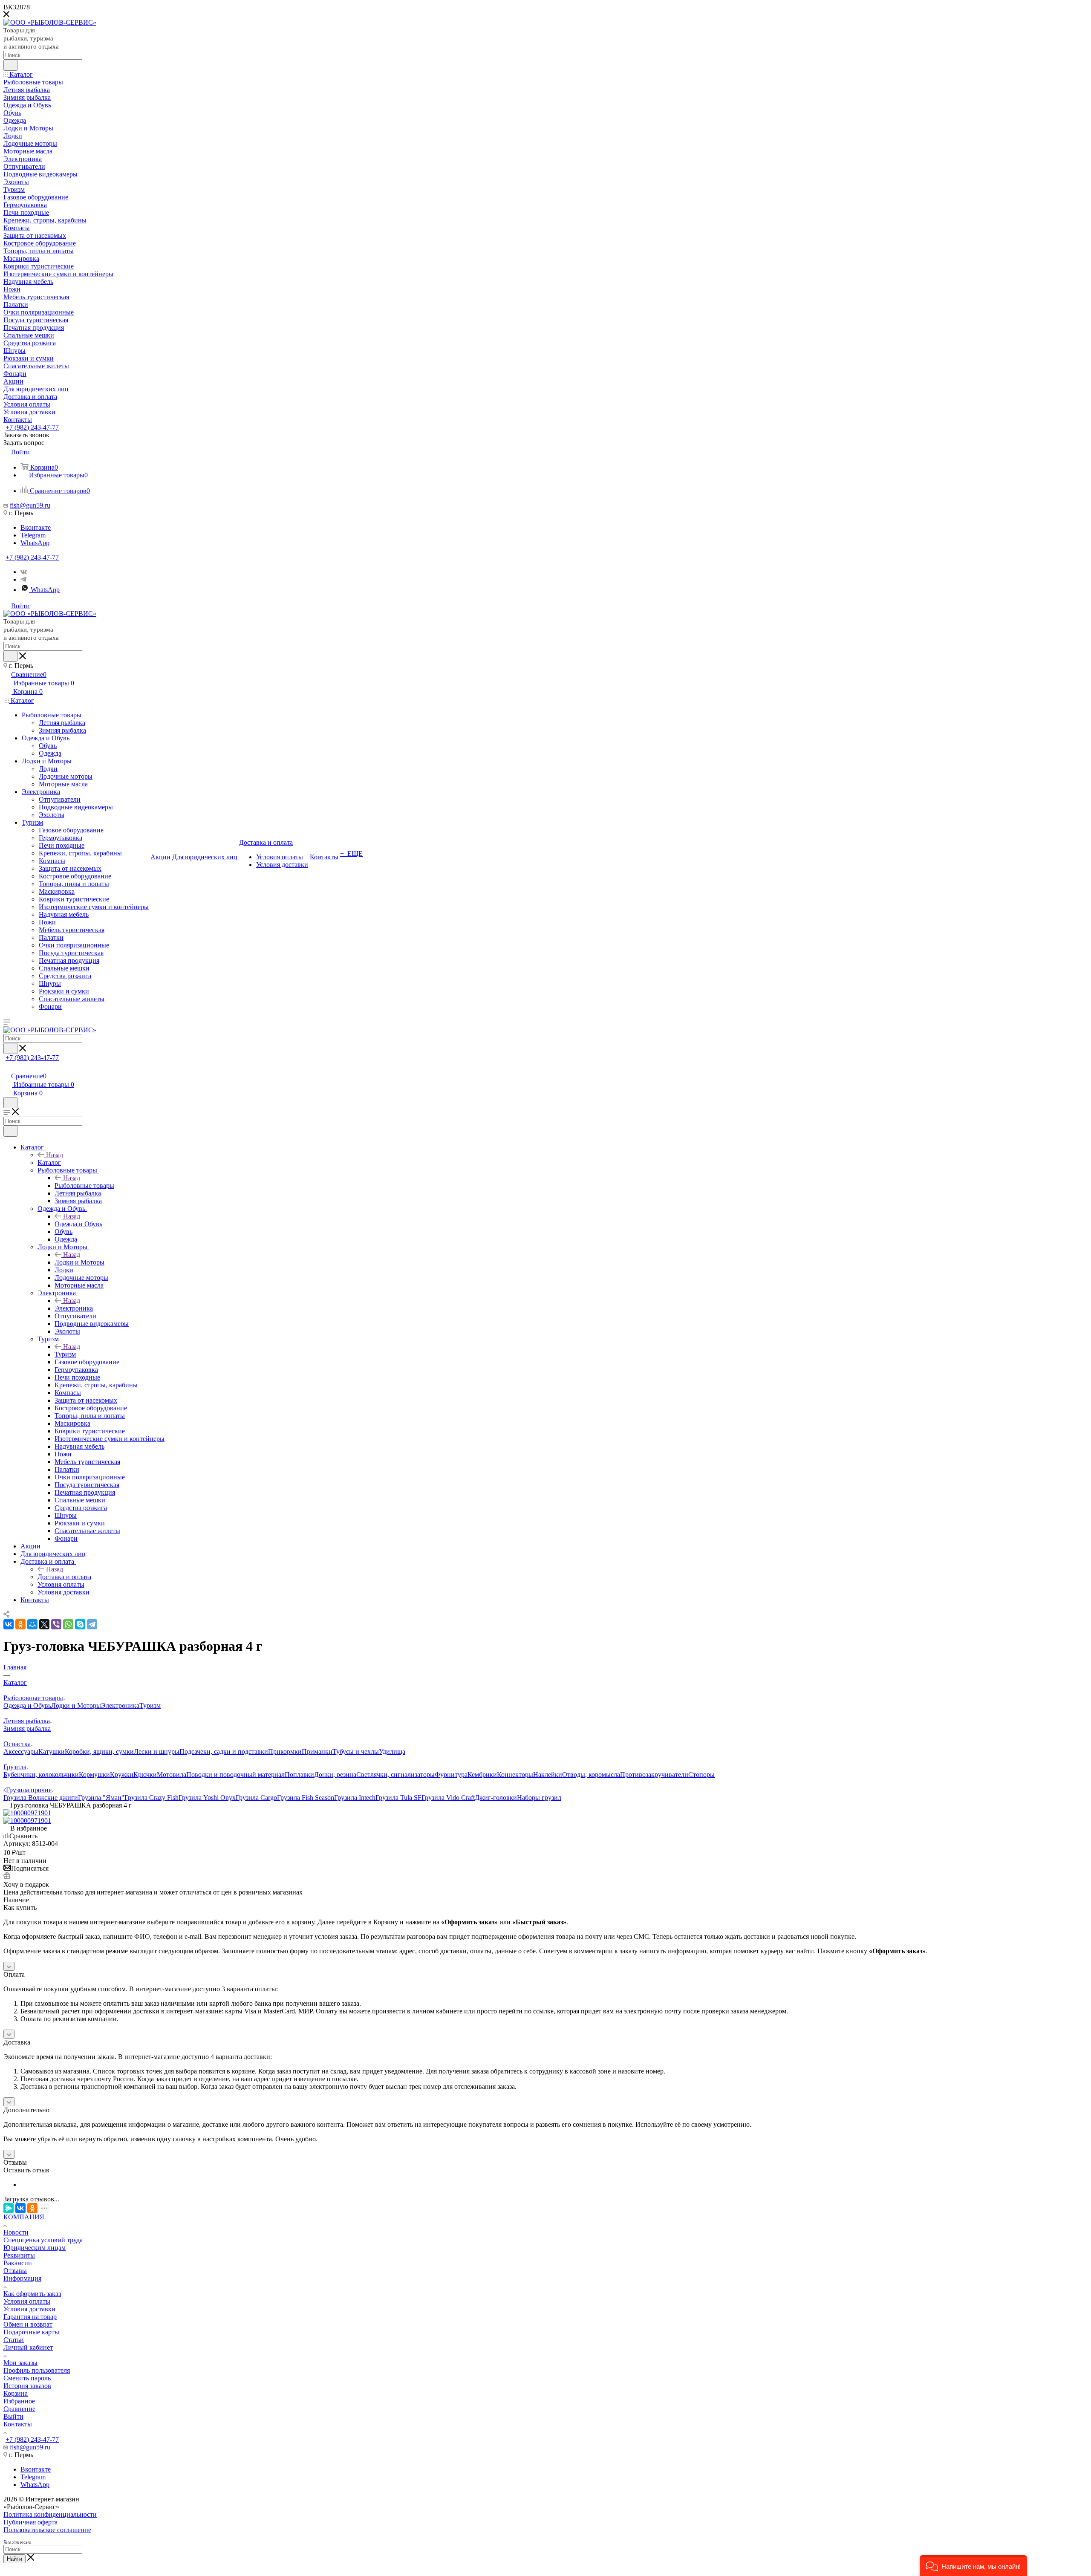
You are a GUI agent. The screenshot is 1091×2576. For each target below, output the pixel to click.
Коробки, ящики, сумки (99, 1752)
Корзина (16, 2393)
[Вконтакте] (24, 572)
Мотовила (172, 1775)
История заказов (27, 2386)
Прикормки (285, 1752)
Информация (22, 2278)
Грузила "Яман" (101, 1798)
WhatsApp (35, 543)
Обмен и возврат (28, 2324)
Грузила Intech (355, 1798)
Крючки (145, 1775)
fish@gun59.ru (30, 505)
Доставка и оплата (64, 1577)
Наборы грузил (539, 1798)
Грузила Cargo (256, 1798)
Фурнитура (451, 1775)
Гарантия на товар (30, 2317)
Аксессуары (21, 1752)
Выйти (13, 2416)
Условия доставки (29, 2309)
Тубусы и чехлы (356, 1752)
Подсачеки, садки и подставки (224, 1752)
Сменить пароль (27, 2378)
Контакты (18, 2424)
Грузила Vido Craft (448, 1798)
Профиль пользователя (37, 2370)
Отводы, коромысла (591, 1775)
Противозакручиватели (654, 1775)
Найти (14, 2559)
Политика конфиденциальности (50, 2514)
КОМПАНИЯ (24, 2217)
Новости (16, 2232)
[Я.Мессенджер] (9, 2208)
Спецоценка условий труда (43, 2240)
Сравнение (19, 2409)
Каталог (49, 1162)
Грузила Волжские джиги (41, 1798)
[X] (44, 1624)
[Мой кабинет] (7, 1067)
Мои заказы (20, 2363)
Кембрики (482, 1775)
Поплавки (299, 1775)
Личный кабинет (28, 2347)
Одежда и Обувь (78, 1224)
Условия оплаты (27, 2301)
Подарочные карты (31, 2332)
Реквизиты (19, 2255)
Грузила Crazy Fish (152, 1798)
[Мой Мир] (32, 1624)
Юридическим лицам (35, 2248)
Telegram (33, 535)
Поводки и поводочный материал (235, 1775)
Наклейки (548, 1775)
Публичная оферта (30, 2522)
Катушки (52, 1752)
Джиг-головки (496, 1798)
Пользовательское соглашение (47, 2530)
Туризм (65, 1354)
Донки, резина (335, 1775)
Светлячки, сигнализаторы (395, 1775)
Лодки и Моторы (79, 1262)
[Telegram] (23, 579)
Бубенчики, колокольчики (41, 1775)
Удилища (392, 1752)
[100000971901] (27, 1813)
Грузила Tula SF (398, 1798)
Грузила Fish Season (306, 1798)
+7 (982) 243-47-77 (32, 427)
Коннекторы (515, 1775)
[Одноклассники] (20, 1624)
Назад (55, 1155)
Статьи (14, 2340)
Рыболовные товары (84, 1185)
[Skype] (80, 1624)
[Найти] (10, 65)
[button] (973, 2566)
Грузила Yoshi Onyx (207, 1798)
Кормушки (94, 1775)
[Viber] (56, 1624)
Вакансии (18, 2263)
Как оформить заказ (32, 2294)
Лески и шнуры (157, 1752)
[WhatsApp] (68, 1624)
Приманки (317, 1752)
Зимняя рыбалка (27, 1728)
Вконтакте (36, 527)
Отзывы (15, 2271)
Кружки (122, 1775)
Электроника (74, 1308)
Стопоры (701, 1775)
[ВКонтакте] (9, 1624)
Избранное (19, 2401)
